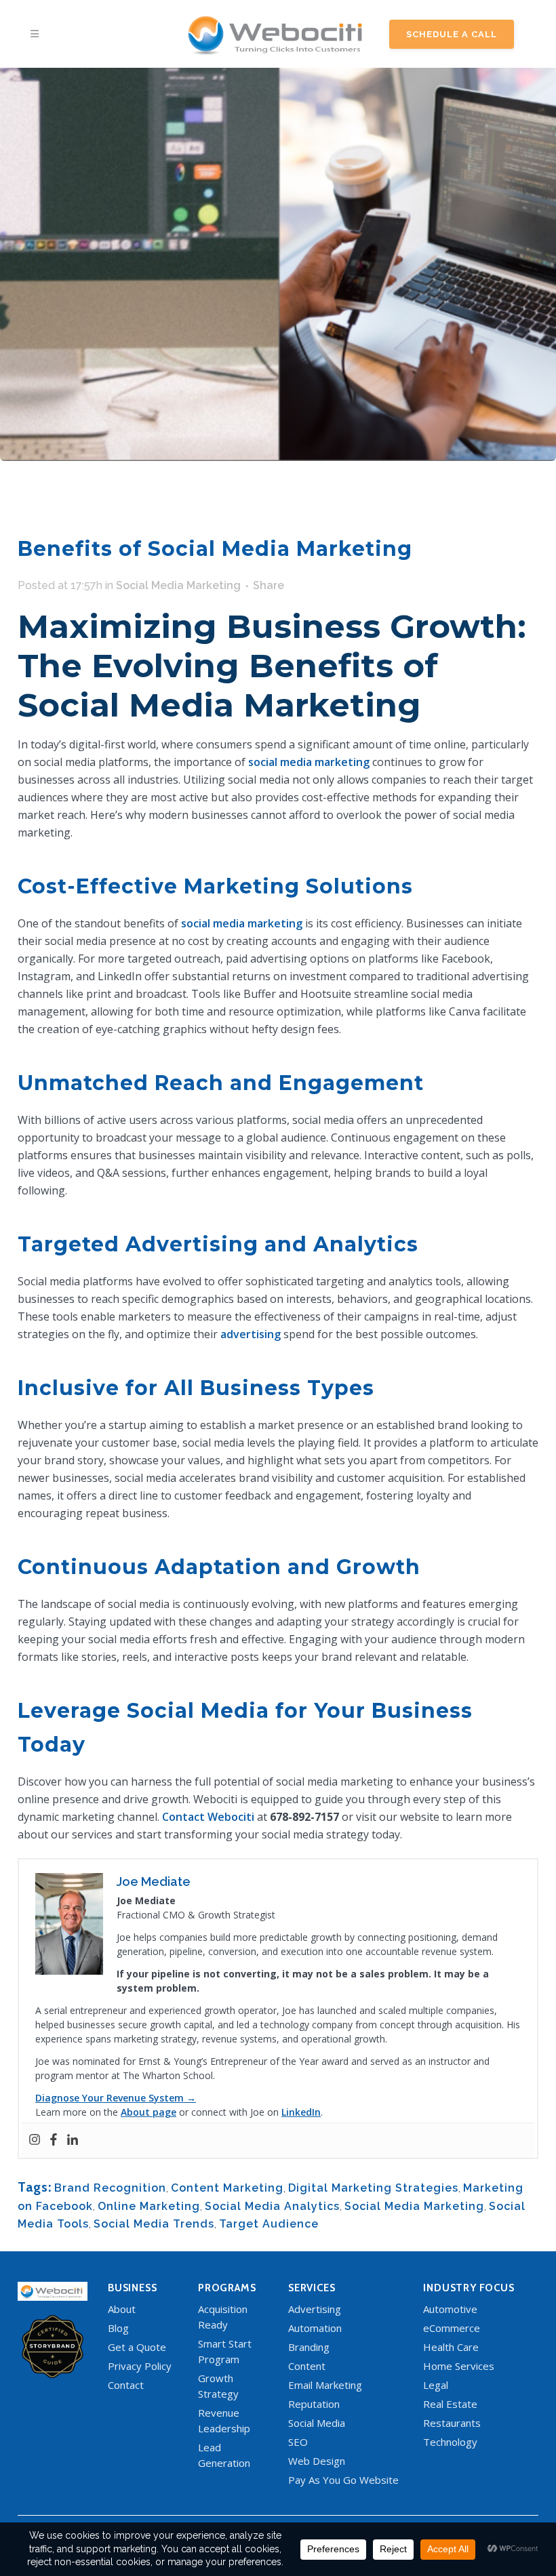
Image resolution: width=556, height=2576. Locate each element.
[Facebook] (54, 2140)
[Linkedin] (73, 2140)
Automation (315, 2328)
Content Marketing (227, 2188)
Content (307, 2366)
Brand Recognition (110, 2188)
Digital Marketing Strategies (373, 2188)
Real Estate (450, 2404)
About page (148, 2112)
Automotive (450, 2309)
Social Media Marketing (178, 585)
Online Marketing (149, 2206)
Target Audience (269, 2224)
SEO (298, 2442)
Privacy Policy (140, 2366)
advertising (251, 1334)
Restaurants (452, 2423)
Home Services (459, 2366)
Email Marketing (325, 2385)
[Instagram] (35, 2140)
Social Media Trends (154, 2224)
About (122, 2309)
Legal (436, 2385)
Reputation (314, 2404)
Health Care (451, 2347)
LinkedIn (301, 2112)
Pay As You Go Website (343, 2480)
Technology (450, 2442)
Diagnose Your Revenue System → (116, 2098)
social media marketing (309, 762)
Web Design (317, 2461)
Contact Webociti (208, 1817)
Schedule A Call (452, 34)
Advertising (315, 2309)
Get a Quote (137, 2347)
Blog (118, 2328)
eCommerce (452, 2328)
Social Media (317, 2423)
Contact (126, 2385)
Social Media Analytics (272, 2206)
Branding (309, 2347)
